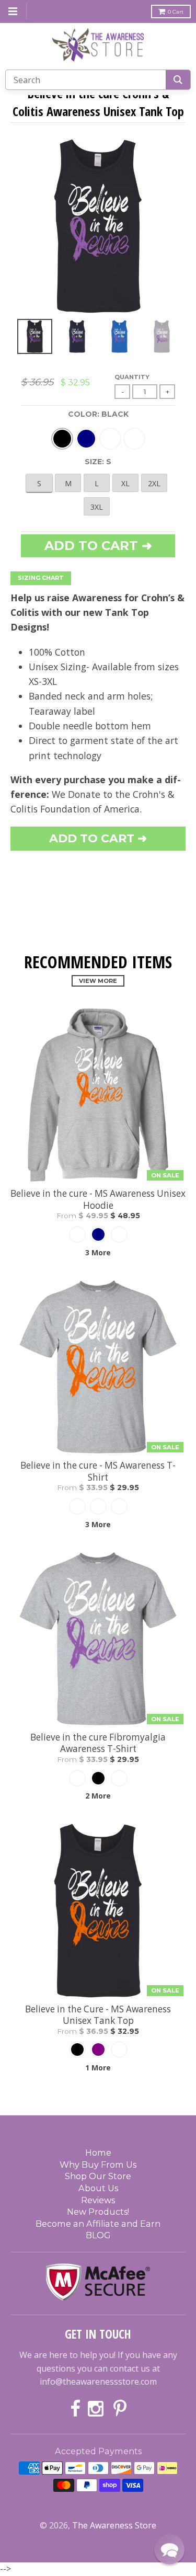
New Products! (98, 2212)
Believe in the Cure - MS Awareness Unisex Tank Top (98, 2015)
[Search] (178, 80)
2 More (98, 1796)
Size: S (98, 462)
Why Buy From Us (98, 2165)
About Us (98, 2188)
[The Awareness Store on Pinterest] (120, 2409)
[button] (169, 2549)
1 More (98, 2068)
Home (98, 2153)
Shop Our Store (98, 2176)
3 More (98, 1252)
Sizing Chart (41, 578)
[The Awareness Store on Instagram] (97, 2409)
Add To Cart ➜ (98, 838)
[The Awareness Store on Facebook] (75, 2409)
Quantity (132, 377)
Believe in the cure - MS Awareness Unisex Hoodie (98, 1199)
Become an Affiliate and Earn (98, 2224)
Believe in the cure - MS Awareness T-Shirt (98, 1471)
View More (98, 981)
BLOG (98, 2235)
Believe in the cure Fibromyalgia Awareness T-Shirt (98, 1743)
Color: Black (98, 414)
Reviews (98, 2200)
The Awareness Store (114, 2525)
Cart (176, 12)
